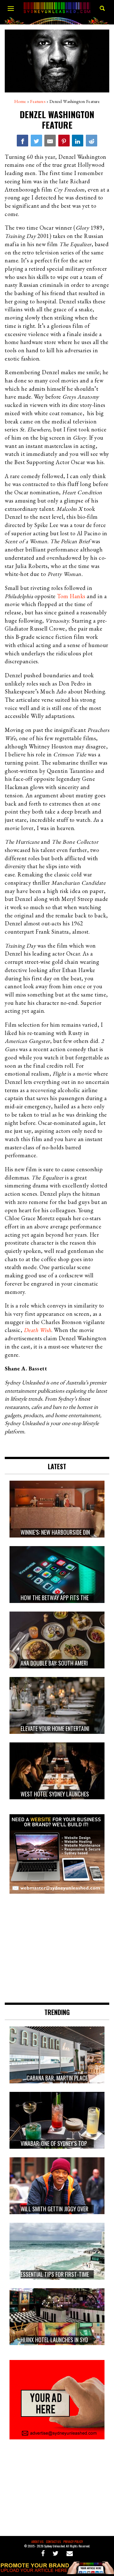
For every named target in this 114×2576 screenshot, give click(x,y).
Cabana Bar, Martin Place (57, 2078)
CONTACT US (53, 2542)
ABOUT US (37, 2542)
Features (38, 101)
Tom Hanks (71, 596)
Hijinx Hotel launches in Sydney (58, 2340)
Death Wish (38, 1330)
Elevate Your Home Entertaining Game (65, 1728)
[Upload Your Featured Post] (57, 2572)
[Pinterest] (64, 140)
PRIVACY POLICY (73, 2542)
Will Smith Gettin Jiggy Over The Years (66, 2209)
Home (20, 101)
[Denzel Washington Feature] (22, 140)
